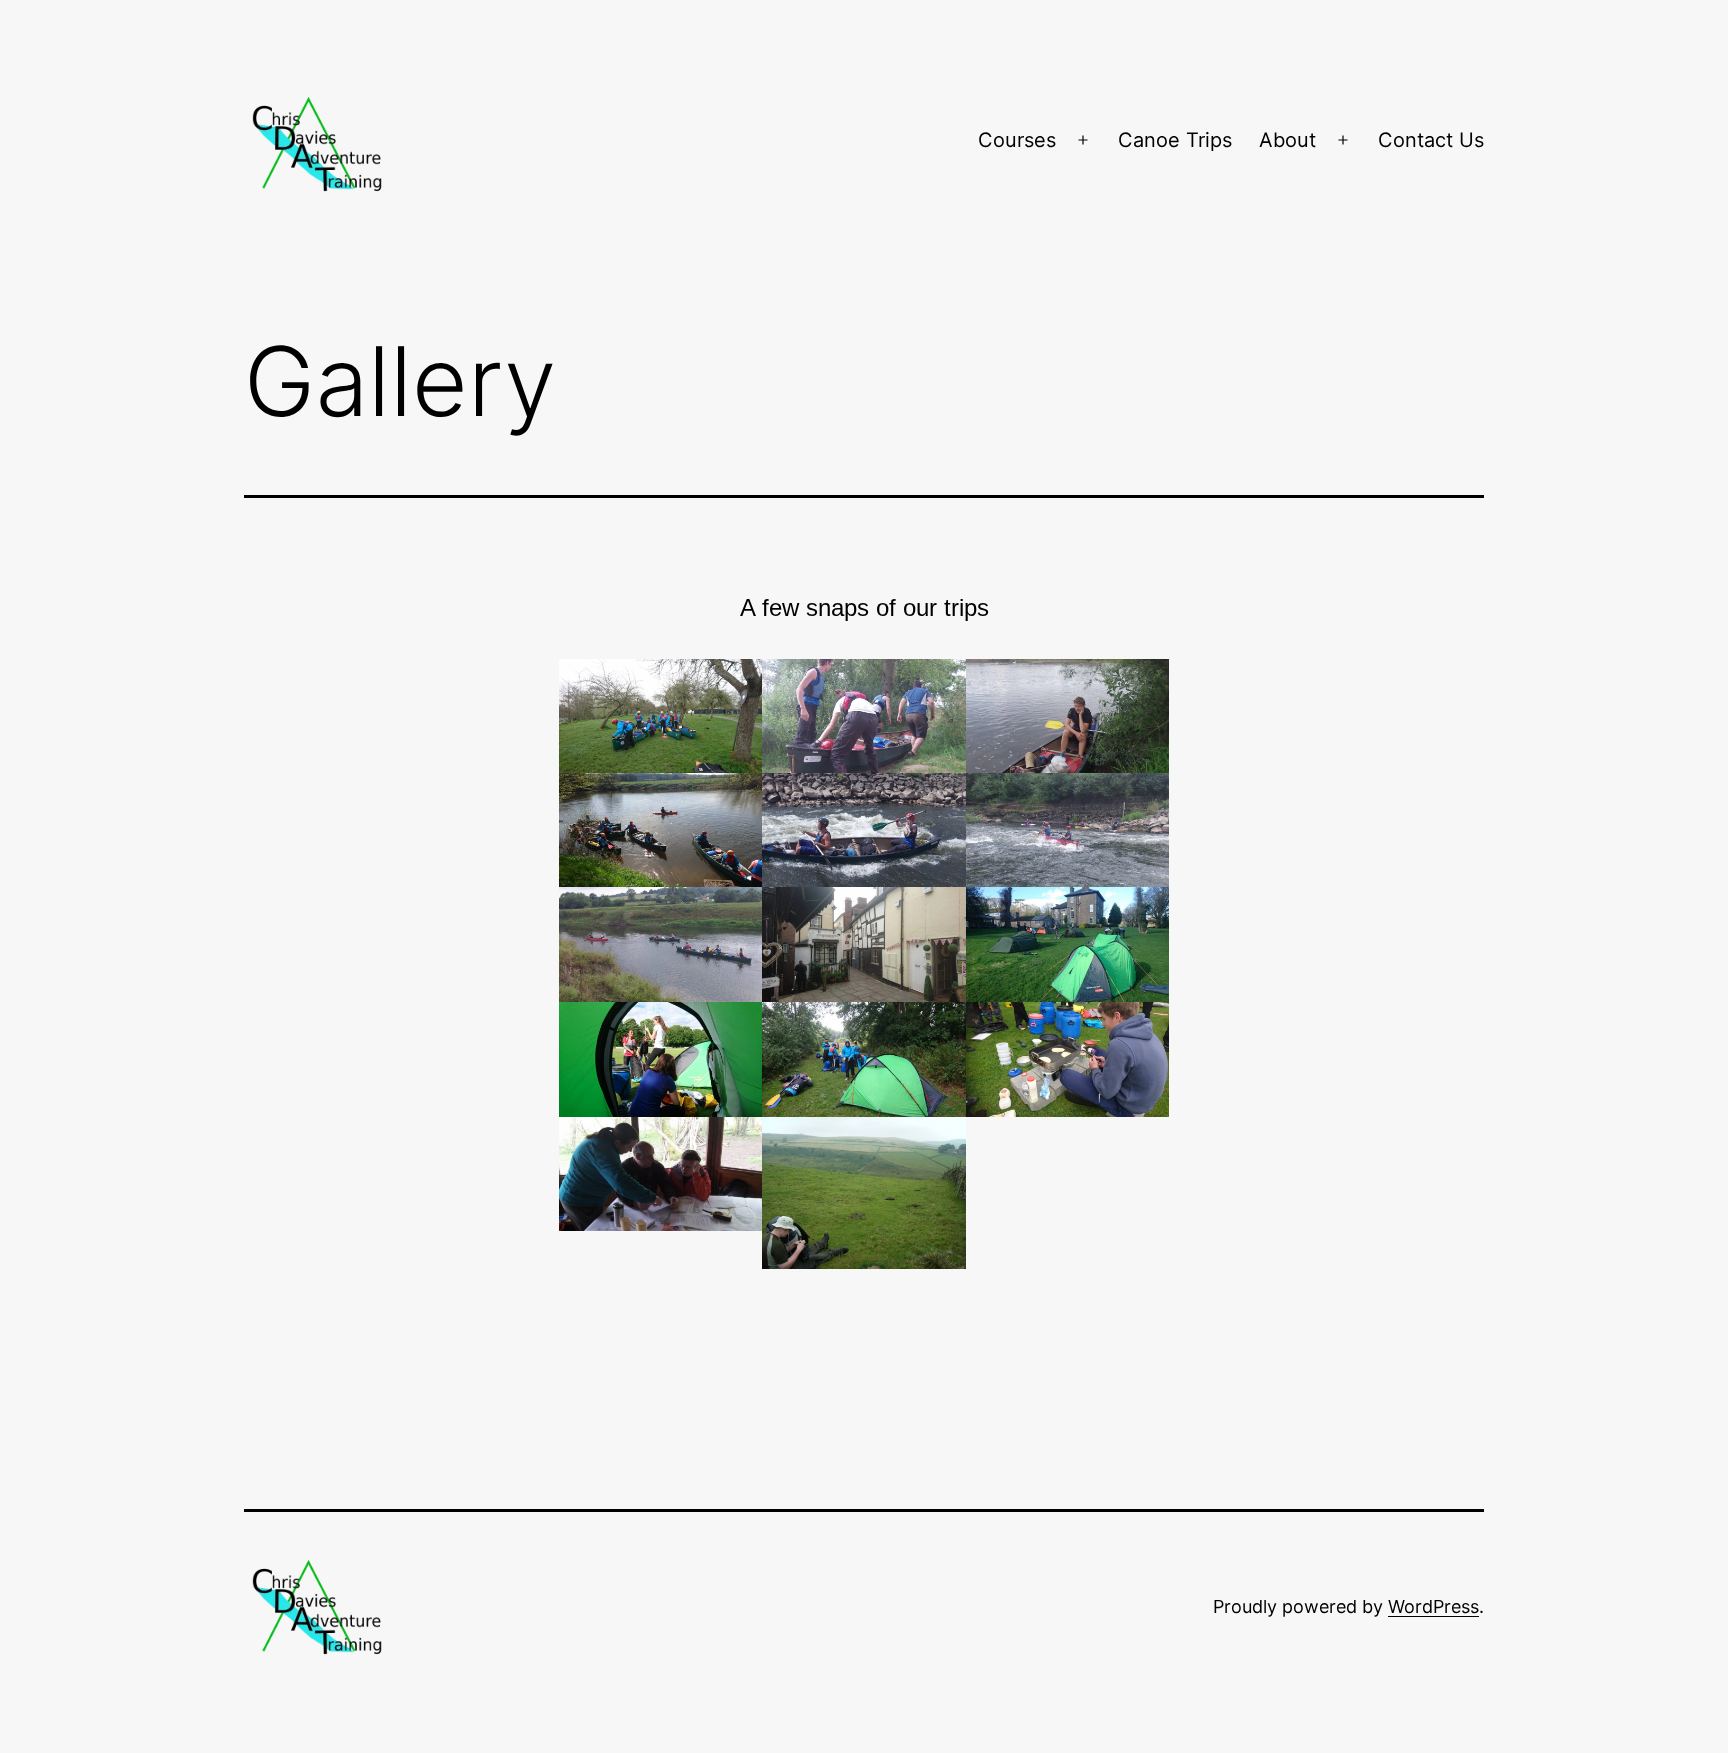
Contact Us (1431, 140)
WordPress (1433, 1606)
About (1287, 140)
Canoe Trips (1175, 140)
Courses (1017, 140)
